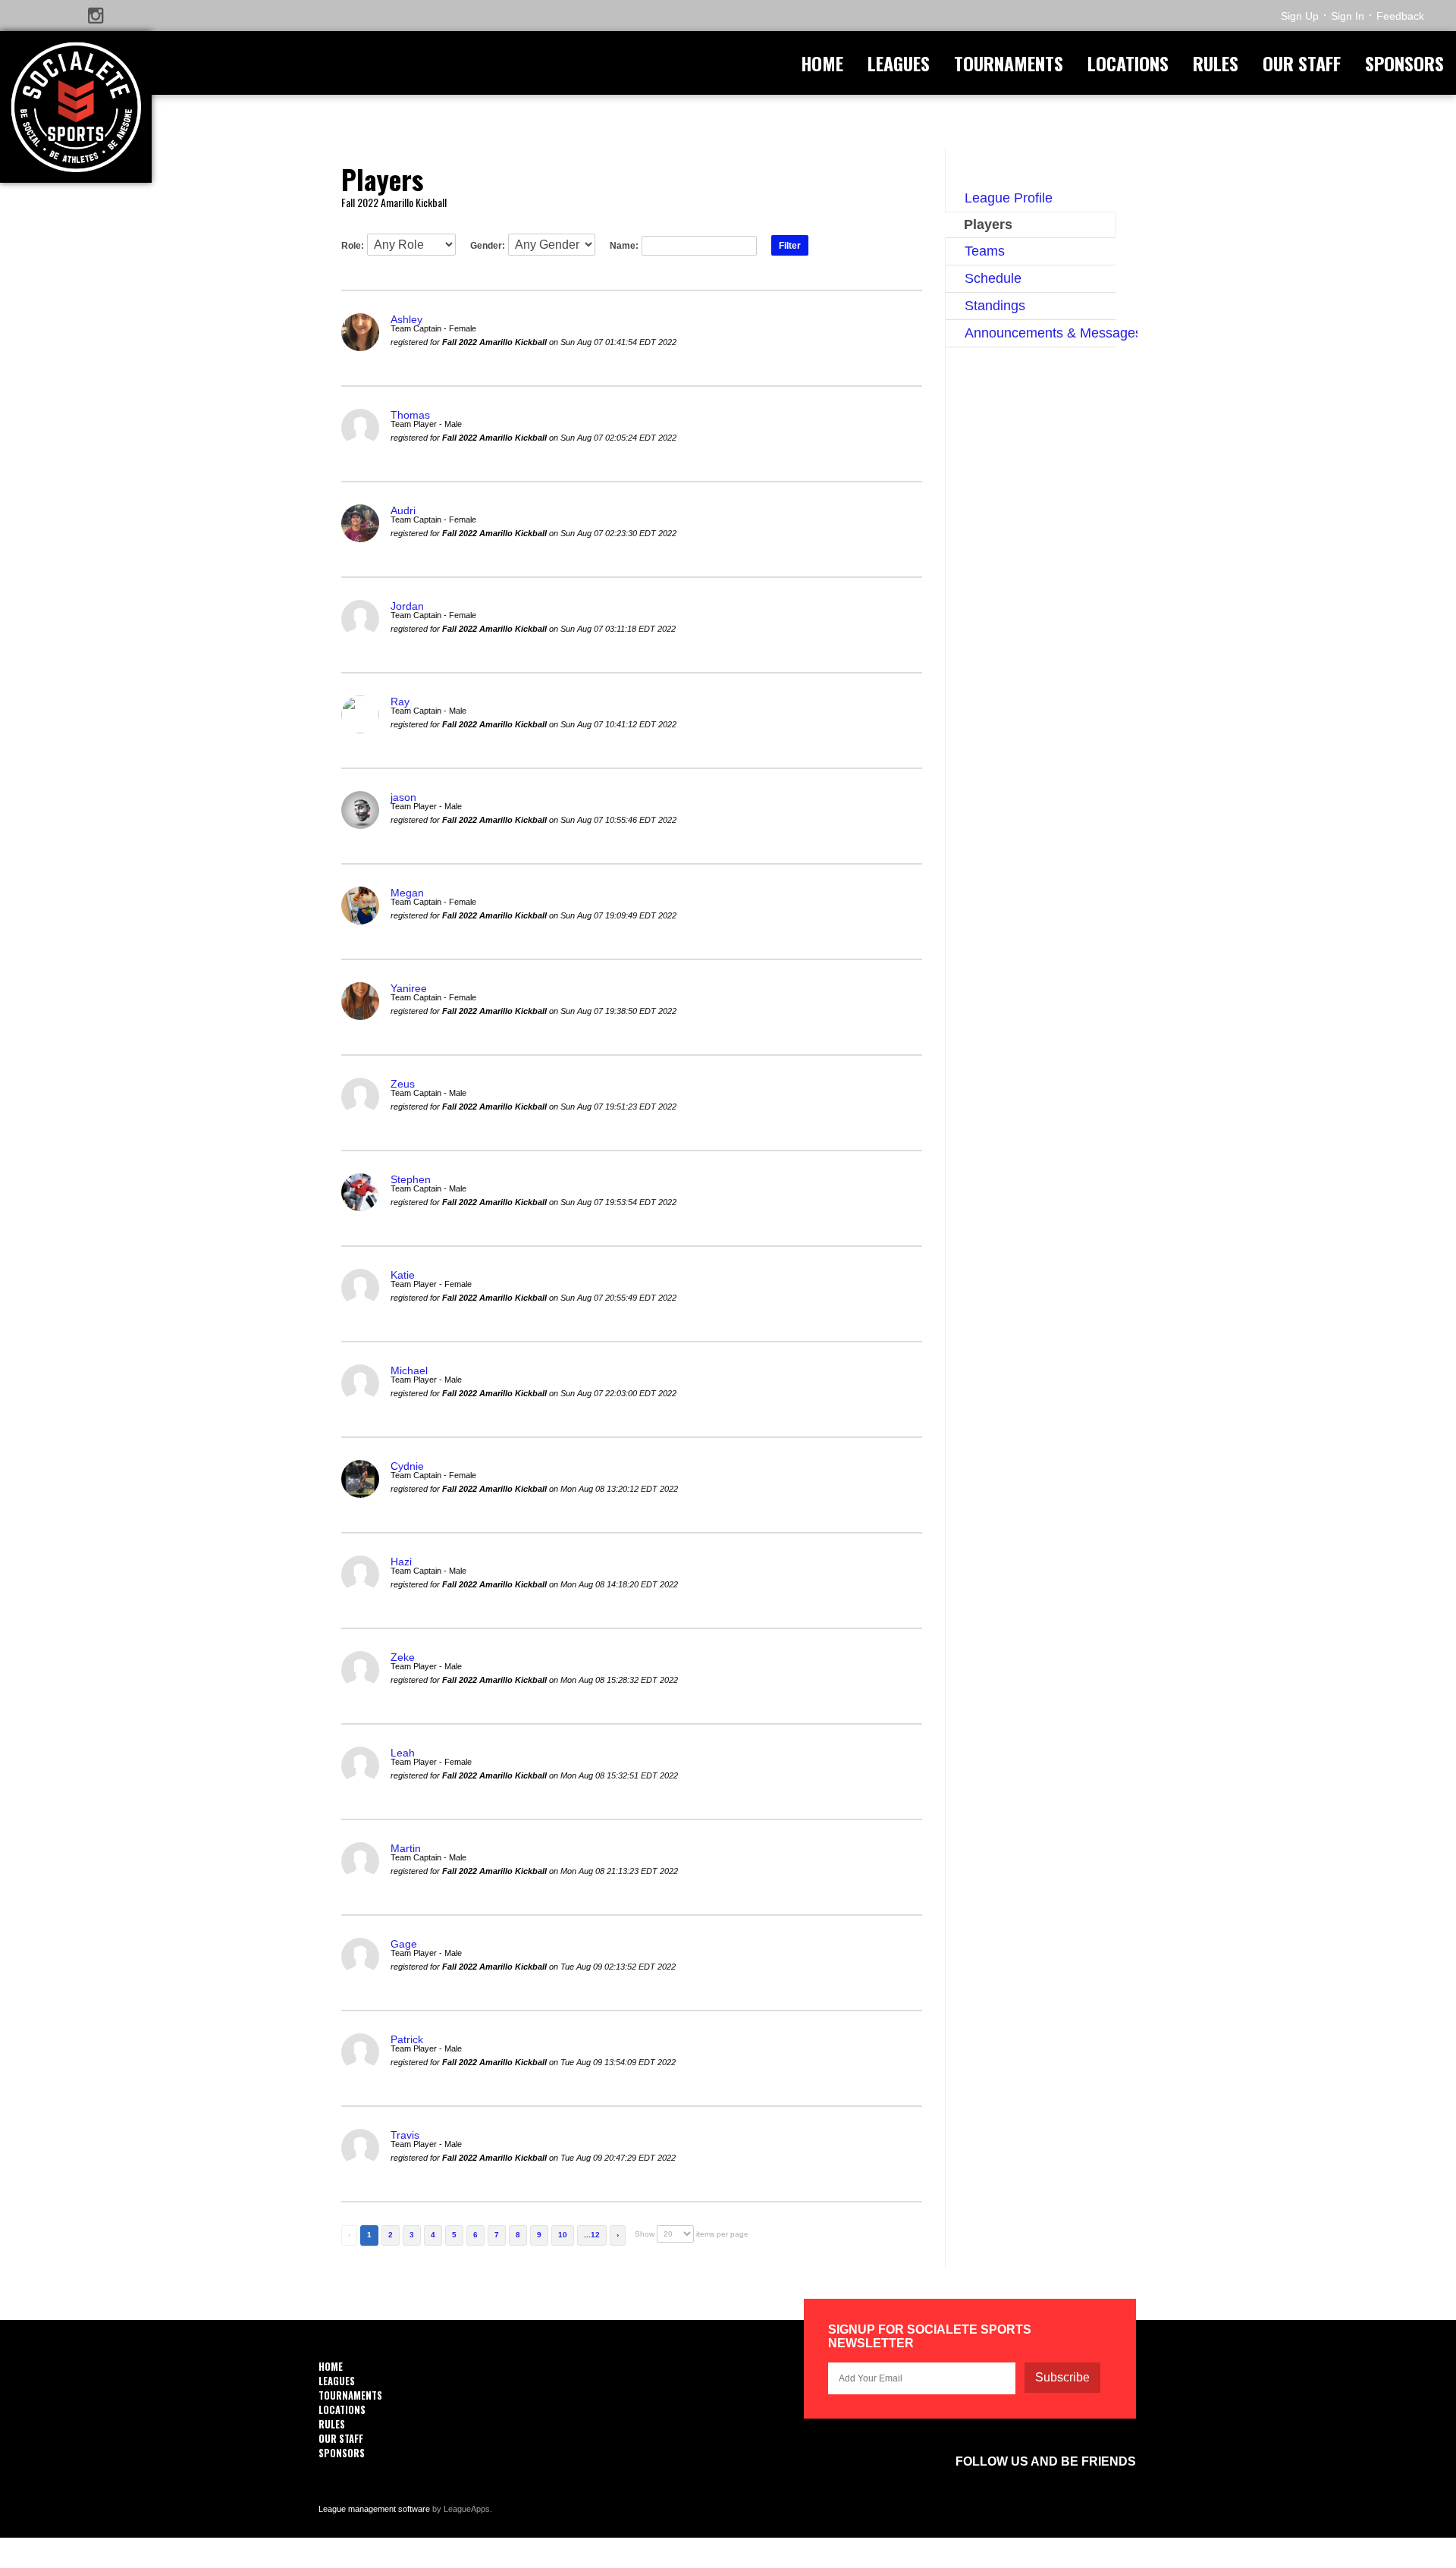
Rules (1216, 63)
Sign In (1348, 16)
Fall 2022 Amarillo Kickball (394, 202)
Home (822, 63)
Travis (405, 2135)
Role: (353, 246)
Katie (403, 1275)
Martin (406, 1848)
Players (988, 224)
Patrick (407, 2039)
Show (645, 2234)
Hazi (401, 1562)
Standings (995, 306)
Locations (1128, 63)
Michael (409, 1370)
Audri (403, 510)
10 (563, 2235)
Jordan (407, 606)
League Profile (1009, 198)
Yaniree (409, 988)
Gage (404, 1944)
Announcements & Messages (1040, 333)
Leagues (899, 63)
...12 (592, 2235)
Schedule (993, 278)
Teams (985, 251)
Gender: (488, 246)
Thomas (410, 415)
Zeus (403, 1084)
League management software (374, 2509)
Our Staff (1302, 63)
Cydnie (407, 1466)
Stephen (411, 1179)
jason (403, 797)
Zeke (403, 1657)
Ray (400, 702)
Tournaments (1009, 63)
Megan (407, 893)
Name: (624, 246)
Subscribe (1062, 2377)
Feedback (1400, 16)
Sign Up (1300, 16)
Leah (403, 1753)
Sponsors (1404, 63)
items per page (722, 2234)
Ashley (406, 319)
